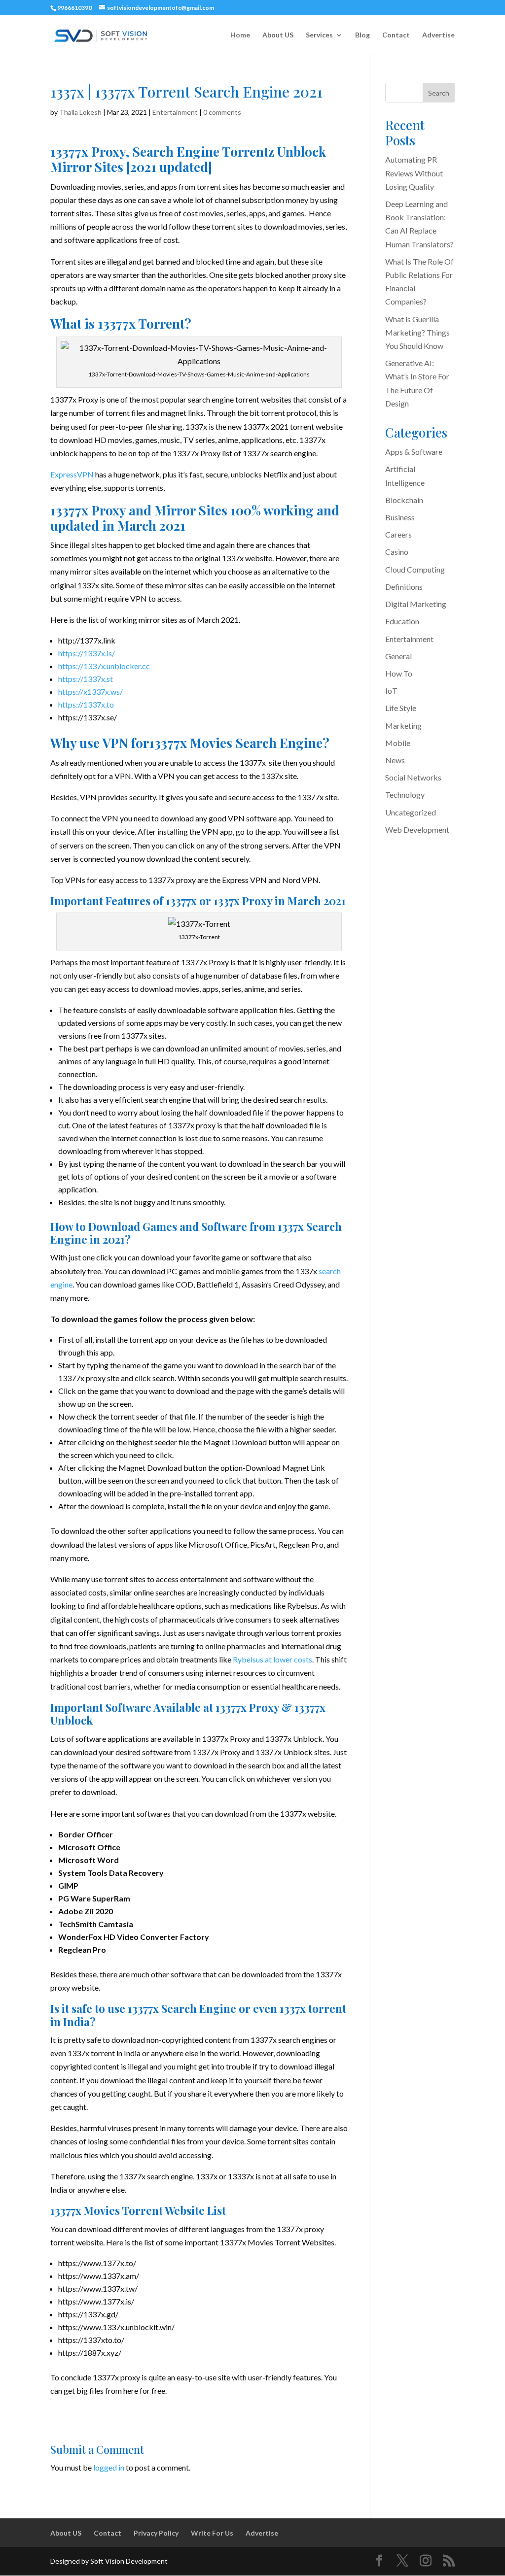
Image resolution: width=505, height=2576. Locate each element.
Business (400, 517)
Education (402, 621)
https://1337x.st (86, 679)
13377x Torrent (141, 323)
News (395, 760)
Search (439, 93)
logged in (109, 2467)
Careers (398, 534)
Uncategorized (411, 812)
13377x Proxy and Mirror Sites (139, 510)
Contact (396, 35)
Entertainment (175, 112)
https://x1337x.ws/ (90, 692)
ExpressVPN (72, 474)
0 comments (222, 112)
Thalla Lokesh (80, 112)
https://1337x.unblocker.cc (104, 666)
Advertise (438, 35)
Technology (405, 795)
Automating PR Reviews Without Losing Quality (414, 173)
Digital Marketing (416, 604)
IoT (391, 691)
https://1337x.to (86, 704)
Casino (397, 552)
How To (399, 673)
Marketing (403, 726)
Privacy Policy (156, 2533)
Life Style (401, 708)
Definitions (404, 587)
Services (319, 35)
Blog (362, 35)
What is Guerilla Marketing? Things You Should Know (417, 332)
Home (240, 35)
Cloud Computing (415, 569)
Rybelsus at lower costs (272, 1659)
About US (278, 35)
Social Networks (413, 777)
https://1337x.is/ (87, 653)
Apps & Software (414, 452)
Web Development (417, 830)
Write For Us (212, 2533)
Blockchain (404, 500)
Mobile (398, 743)
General (398, 656)
